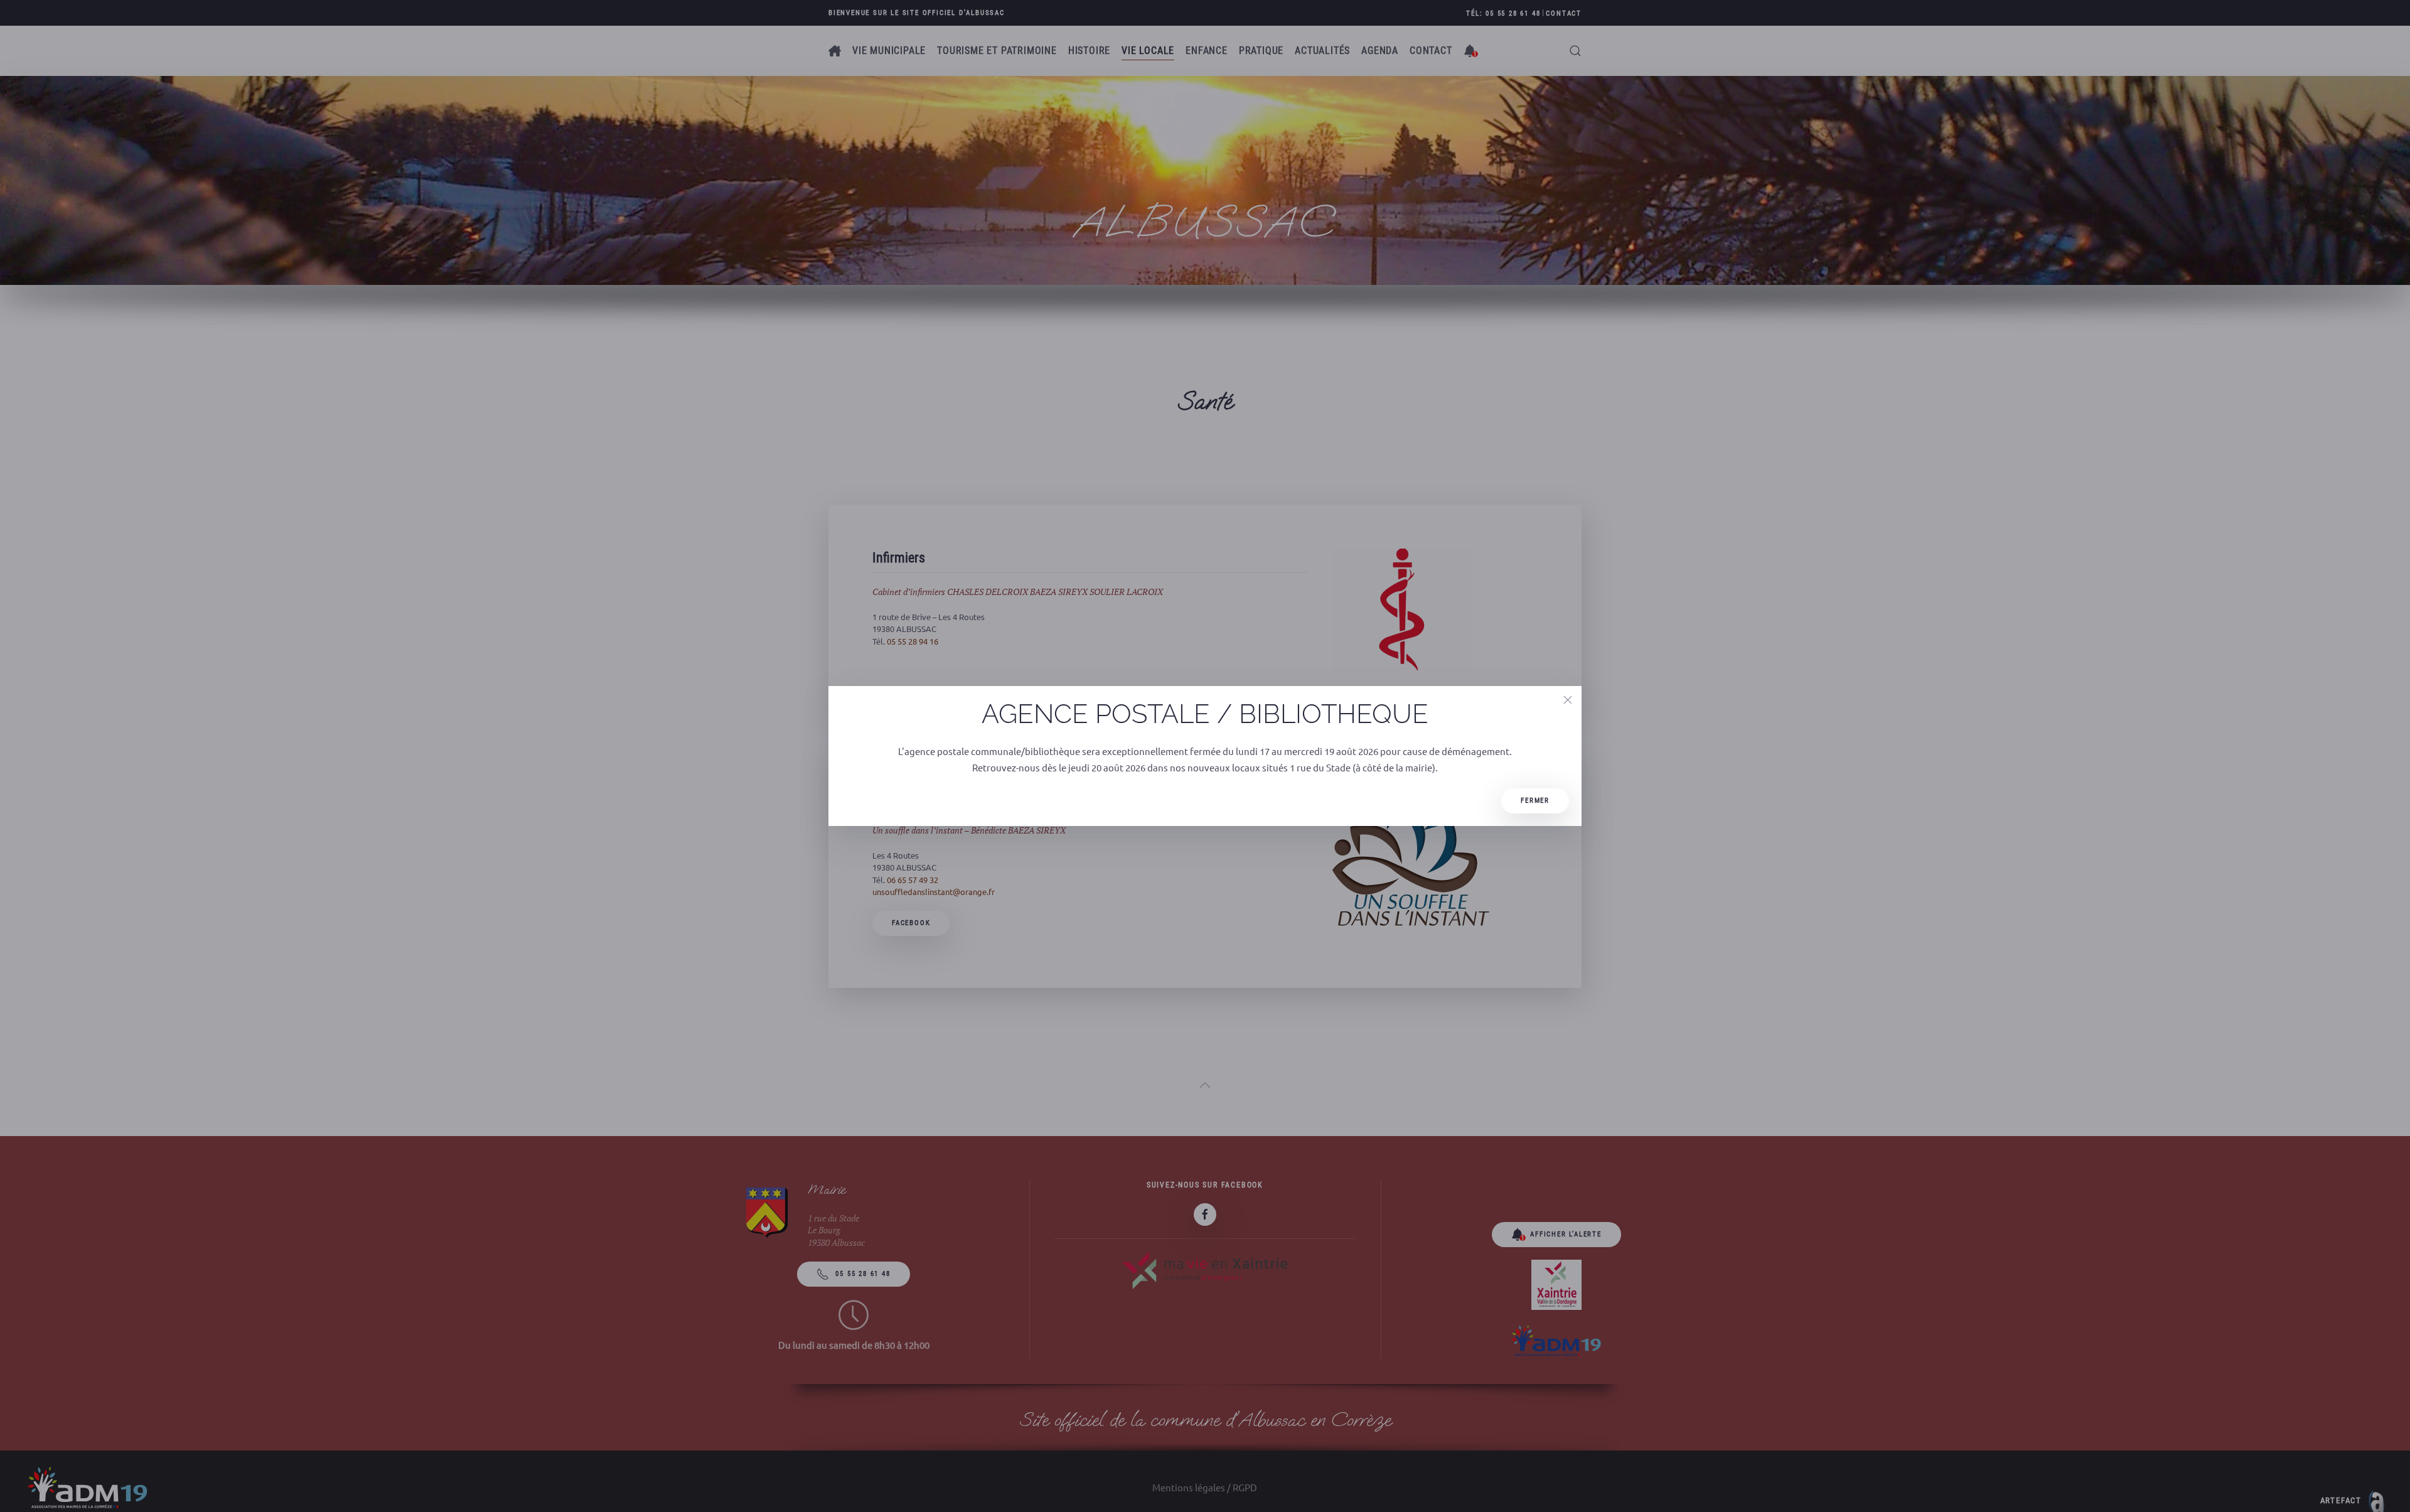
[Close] (1568, 700)
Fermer (1535, 801)
